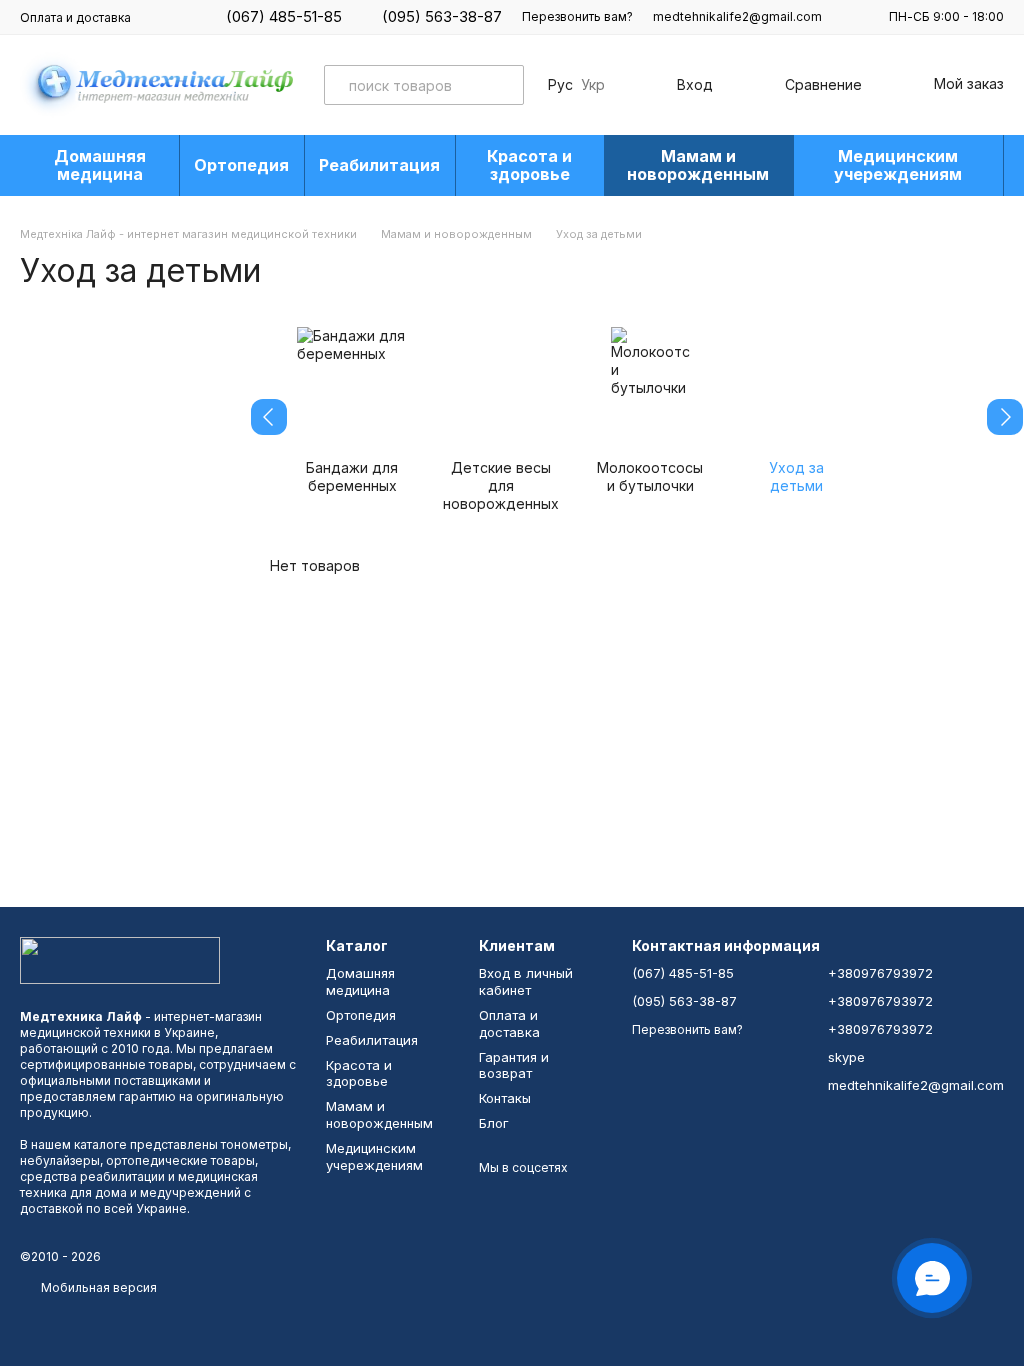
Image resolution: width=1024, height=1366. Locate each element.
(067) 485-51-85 (284, 16)
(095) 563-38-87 (442, 16)
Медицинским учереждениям (898, 165)
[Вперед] (1005, 417)
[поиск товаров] (504, 85)
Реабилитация (379, 165)
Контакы (505, 1098)
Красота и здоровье (529, 165)
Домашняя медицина (100, 165)
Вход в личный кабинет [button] (526, 981)
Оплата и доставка (75, 17)
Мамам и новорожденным (698, 165)
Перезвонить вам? (577, 16)
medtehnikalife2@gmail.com (737, 16)
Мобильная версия (97, 1287)
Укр (593, 85)
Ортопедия (241, 165)
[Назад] (269, 417)
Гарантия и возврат (514, 1065)
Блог (494, 1123)
